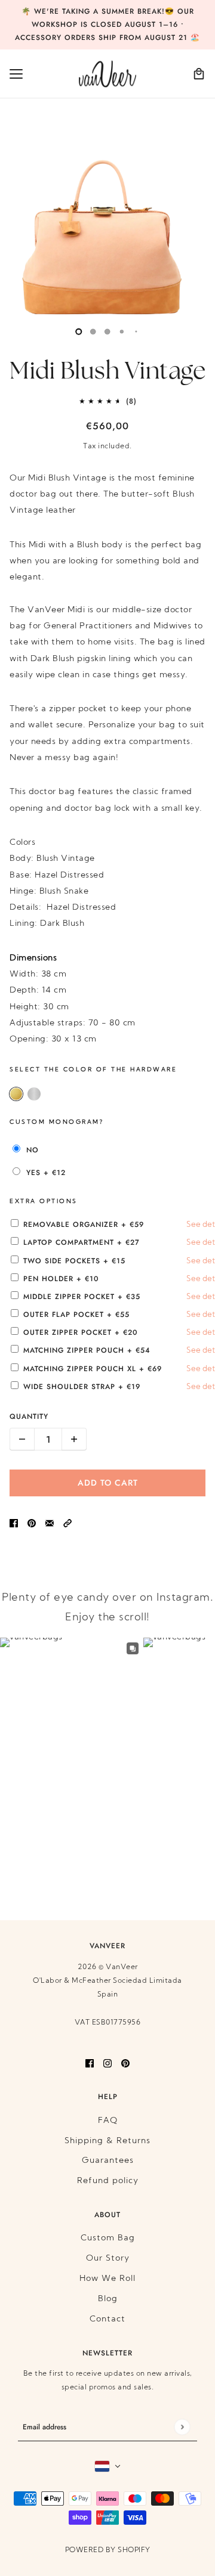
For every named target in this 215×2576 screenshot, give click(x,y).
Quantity (29, 1416)
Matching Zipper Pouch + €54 (114, 1350)
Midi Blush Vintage (107, 372)
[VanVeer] (107, 74)
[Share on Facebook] (14, 1523)
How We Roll (107, 2279)
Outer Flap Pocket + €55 (114, 1315)
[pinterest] (125, 2064)
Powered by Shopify (108, 2550)
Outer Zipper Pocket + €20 (114, 1332)
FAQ (108, 2121)
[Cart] (199, 74)
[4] (136, 331)
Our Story (108, 2259)
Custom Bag (108, 2238)
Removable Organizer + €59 (114, 1225)
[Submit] (182, 2427)
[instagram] (107, 2064)
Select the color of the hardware (93, 1070)
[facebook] (90, 2064)
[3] (122, 331)
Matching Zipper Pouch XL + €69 (114, 1369)
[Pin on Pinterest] (32, 1523)
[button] (67, 1523)
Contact (107, 2319)
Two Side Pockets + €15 (114, 1261)
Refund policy (108, 2181)
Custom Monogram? (57, 1122)
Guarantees (108, 2161)
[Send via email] (50, 1523)
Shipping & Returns (107, 2141)
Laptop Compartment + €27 (114, 1242)
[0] (79, 331)
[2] (107, 331)
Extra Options (44, 1202)
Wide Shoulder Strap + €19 (114, 1387)
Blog (108, 2299)
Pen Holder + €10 (114, 1279)
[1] (93, 331)
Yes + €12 (46, 1173)
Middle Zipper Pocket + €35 (114, 1297)
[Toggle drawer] (16, 74)
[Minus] (22, 1439)
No (33, 1150)
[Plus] (74, 1439)
